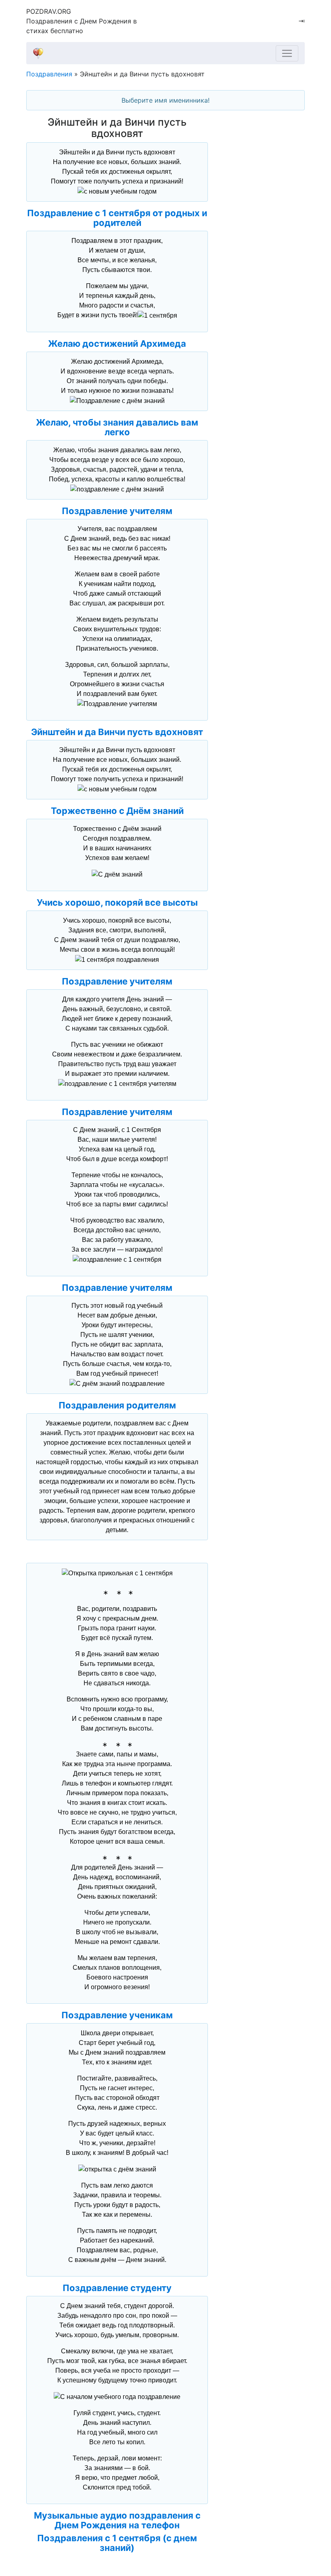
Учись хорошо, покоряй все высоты (117, 902)
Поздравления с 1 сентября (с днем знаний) (117, 2543)
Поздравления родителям (117, 1405)
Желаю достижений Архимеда (117, 344)
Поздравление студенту (117, 2288)
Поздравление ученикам (117, 2015)
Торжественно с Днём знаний (117, 811)
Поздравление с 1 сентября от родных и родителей (117, 218)
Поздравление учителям (117, 511)
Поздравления (49, 74)
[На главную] (162, 53)
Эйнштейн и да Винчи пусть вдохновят (117, 732)
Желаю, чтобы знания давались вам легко (117, 427)
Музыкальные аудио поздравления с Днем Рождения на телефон (117, 2520)
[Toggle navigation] (287, 53)
